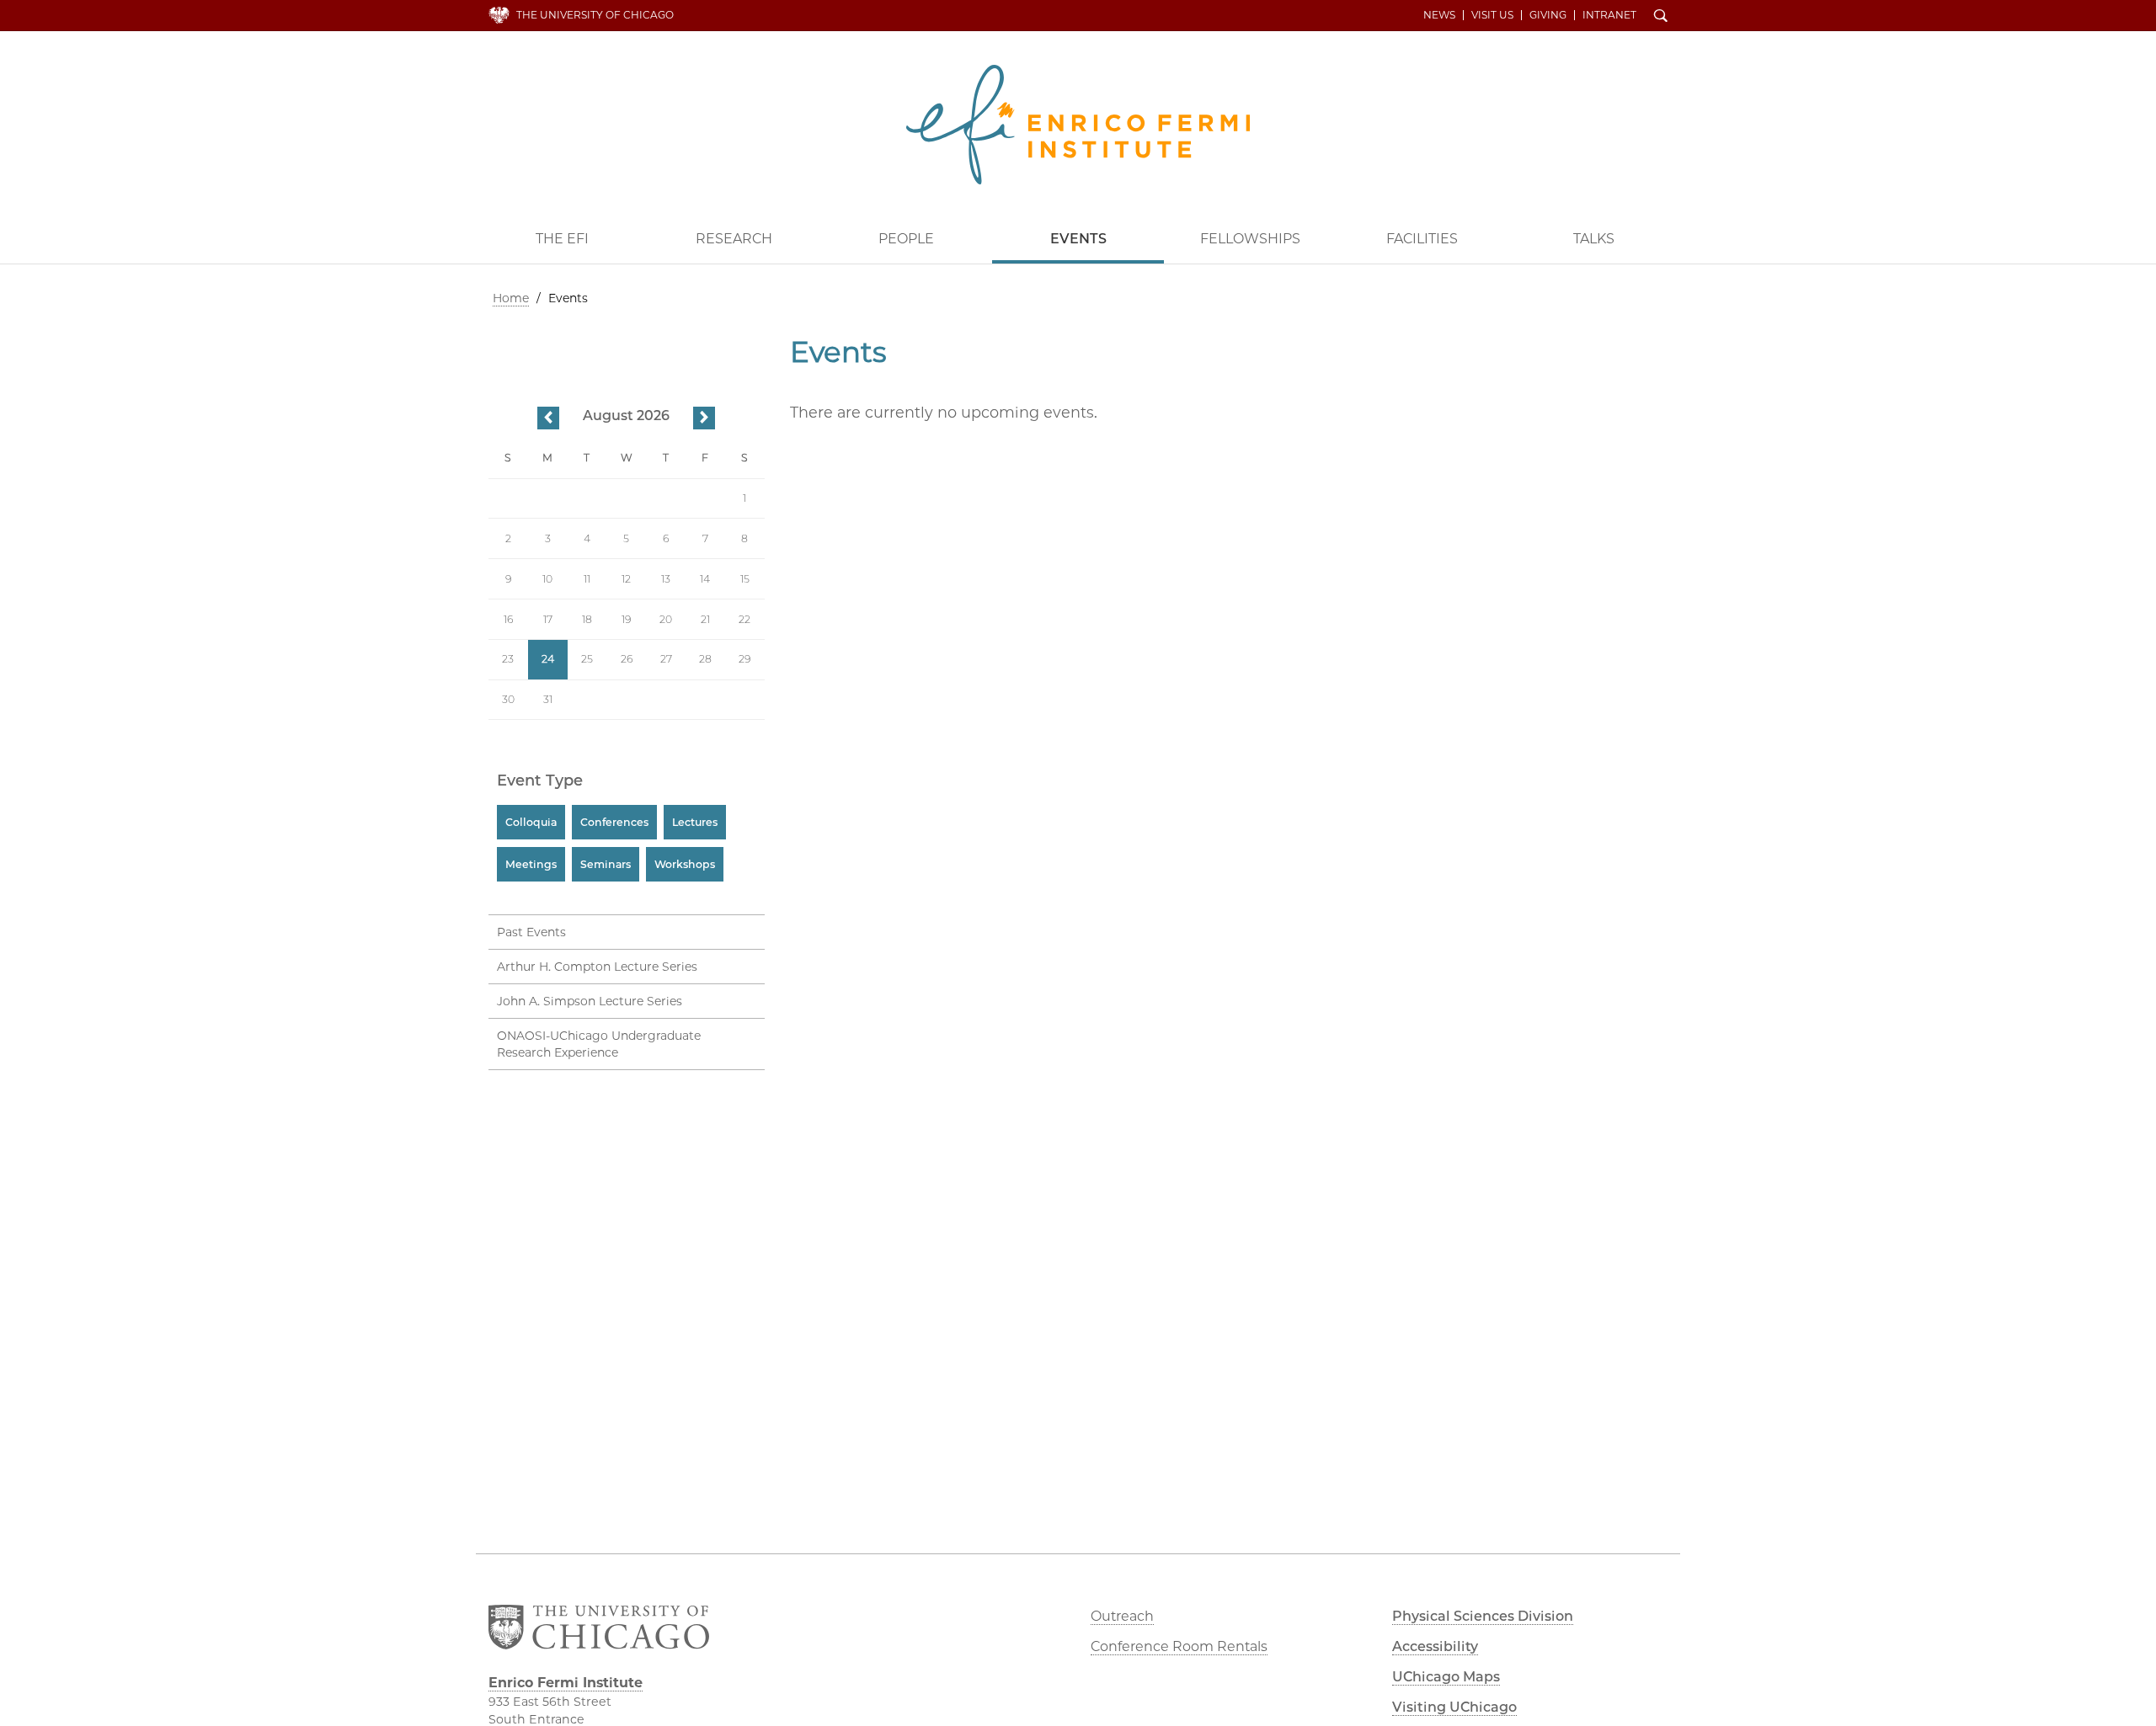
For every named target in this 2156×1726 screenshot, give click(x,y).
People (906, 239)
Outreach (1122, 1616)
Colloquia (531, 822)
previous (548, 419)
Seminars (606, 864)
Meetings (531, 864)
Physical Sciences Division (1483, 1616)
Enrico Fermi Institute (1078, 125)
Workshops (685, 864)
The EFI (562, 239)
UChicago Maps (1446, 1677)
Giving (1548, 15)
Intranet (1609, 15)
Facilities (1422, 239)
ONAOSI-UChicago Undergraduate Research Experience (599, 1044)
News (1439, 15)
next (704, 419)
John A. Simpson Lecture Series (590, 1001)
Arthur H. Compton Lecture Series (597, 967)
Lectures (695, 822)
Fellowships (1250, 239)
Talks (1594, 239)
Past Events (531, 932)
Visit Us (1492, 15)
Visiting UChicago (1454, 1707)
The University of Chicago (595, 15)
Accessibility (1435, 1646)
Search (1661, 17)
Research (734, 239)
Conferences (614, 822)
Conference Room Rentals (1179, 1646)
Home (511, 298)
